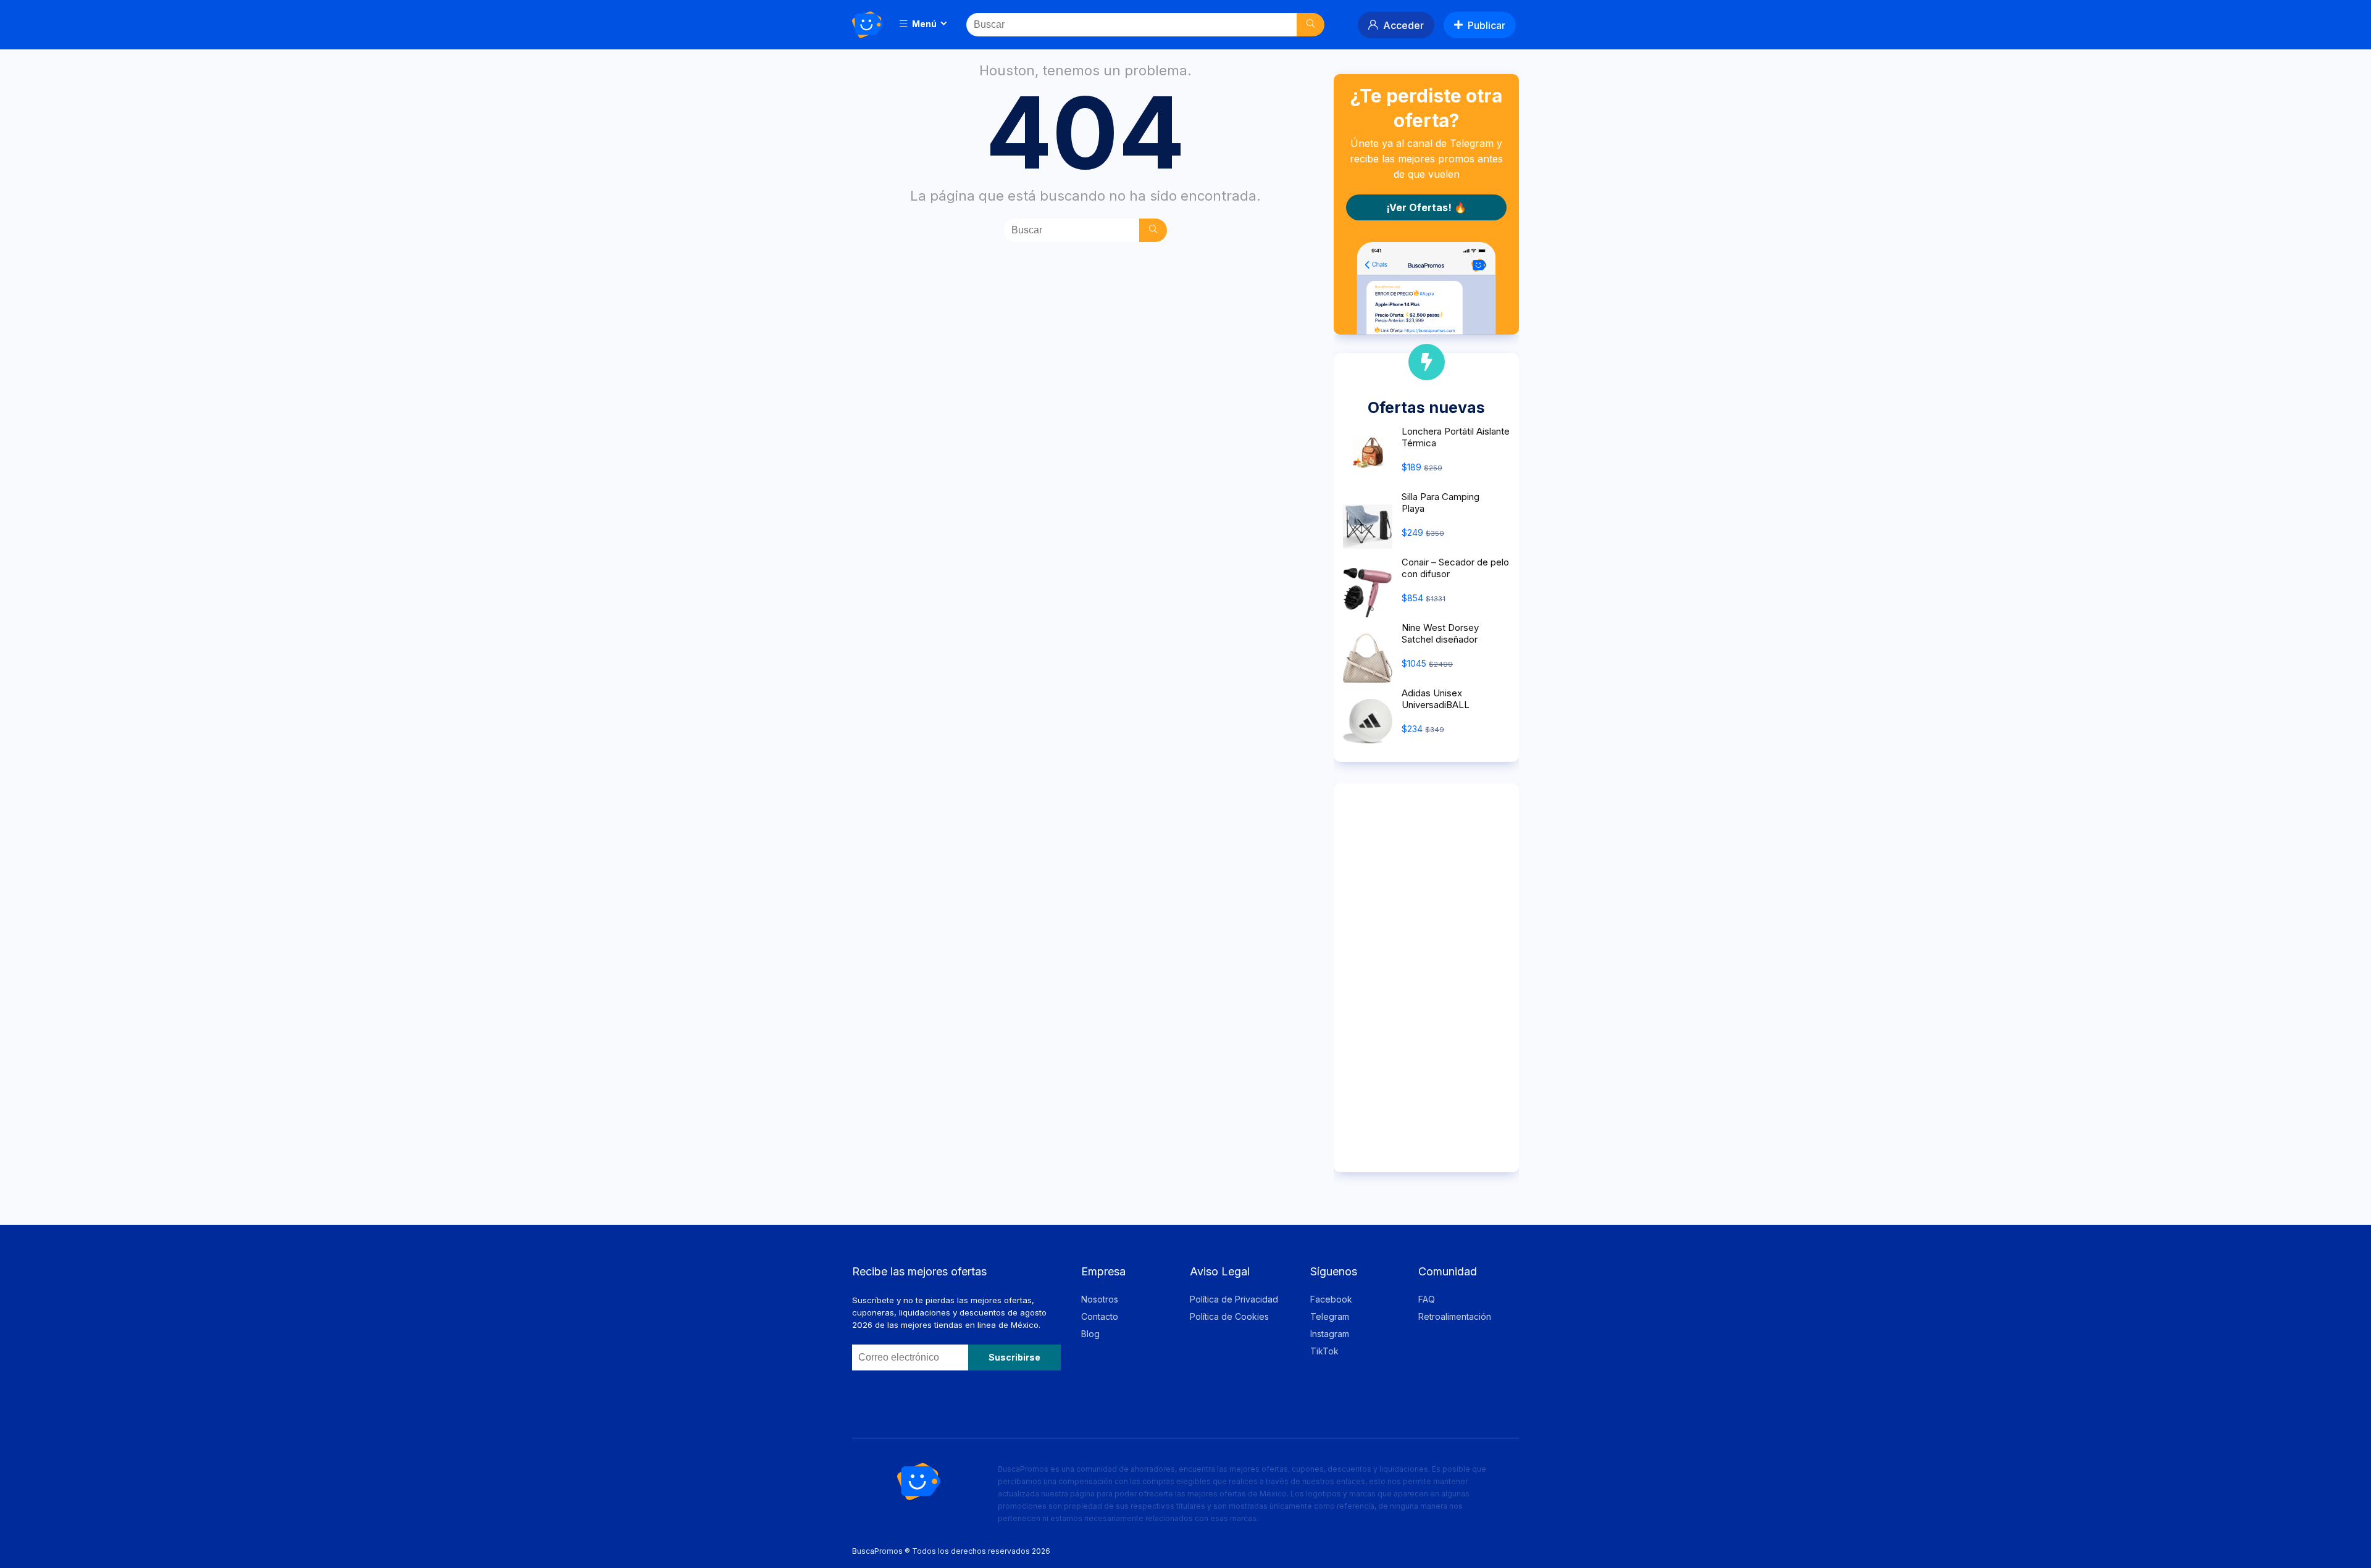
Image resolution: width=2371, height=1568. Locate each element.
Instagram (1330, 1334)
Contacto (1100, 1316)
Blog (1090, 1334)
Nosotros (1100, 1299)
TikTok (1324, 1351)
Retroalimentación (1455, 1316)
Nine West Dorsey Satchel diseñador (1440, 633)
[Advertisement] (1426, 978)
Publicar (1487, 25)
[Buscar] (1311, 25)
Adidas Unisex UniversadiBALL (1436, 699)
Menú (923, 24)
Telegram (1330, 1316)
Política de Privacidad (1234, 1299)
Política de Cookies (1229, 1316)
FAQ (1427, 1299)
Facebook (1331, 1299)
